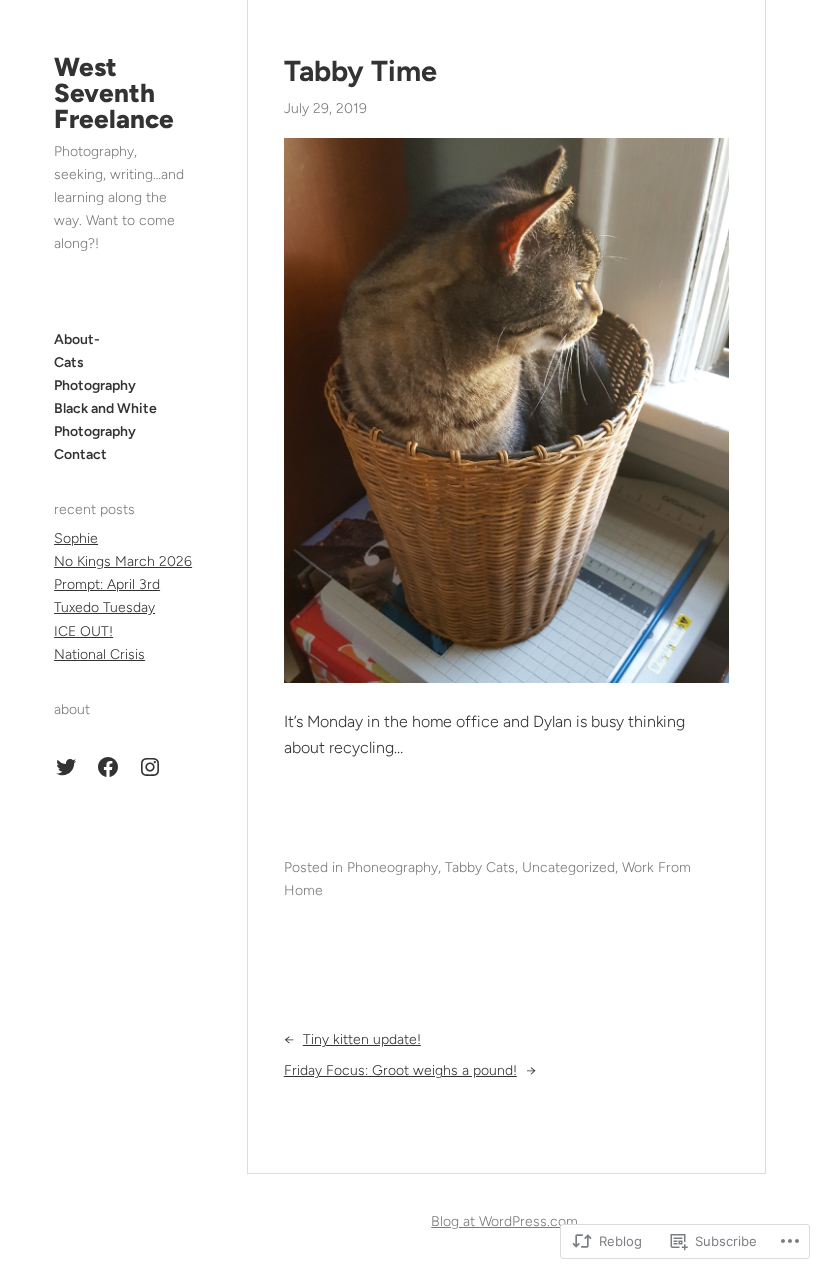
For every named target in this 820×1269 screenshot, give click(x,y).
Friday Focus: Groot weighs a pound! (400, 1070)
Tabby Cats (480, 867)
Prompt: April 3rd (107, 584)
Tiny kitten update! (362, 1039)
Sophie (76, 538)
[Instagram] (150, 767)
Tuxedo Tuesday (104, 607)
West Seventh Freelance (114, 93)
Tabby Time (360, 71)
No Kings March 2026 (123, 561)
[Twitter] (66, 767)
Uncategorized (568, 867)
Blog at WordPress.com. (506, 1221)
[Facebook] (108, 767)
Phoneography (392, 867)
